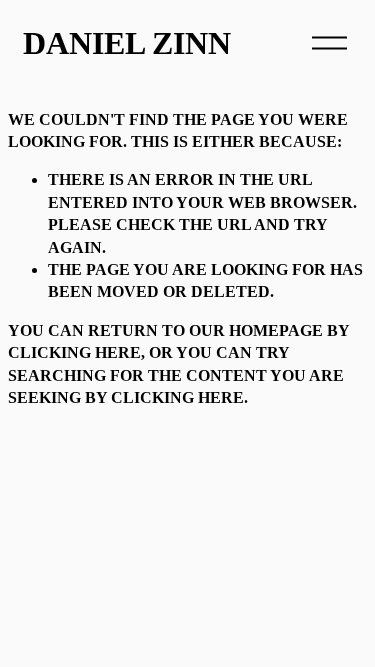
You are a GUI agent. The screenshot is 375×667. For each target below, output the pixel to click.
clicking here (74, 352)
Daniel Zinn (127, 43)
